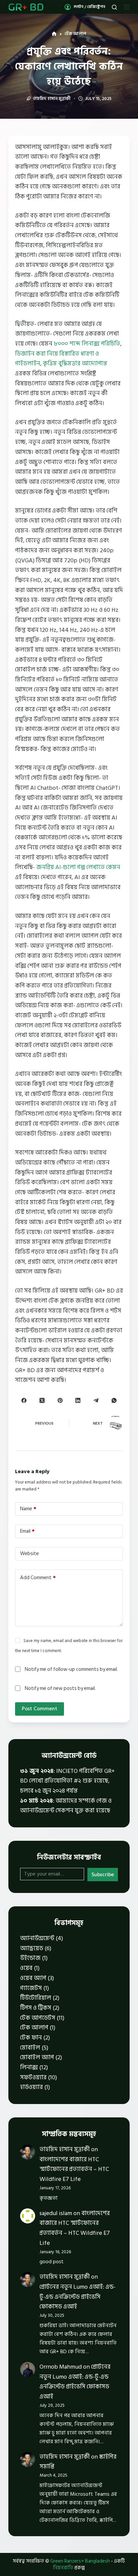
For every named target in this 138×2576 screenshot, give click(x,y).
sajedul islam (56, 2213)
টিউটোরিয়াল (36, 1998)
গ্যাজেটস (31, 1988)
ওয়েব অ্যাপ (33, 1978)
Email (27, 1531)
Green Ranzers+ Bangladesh (80, 2561)
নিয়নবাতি (63, 2568)
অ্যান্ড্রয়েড (32, 1948)
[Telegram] (96, 1400)
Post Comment (40, 1709)
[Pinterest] (60, 1400)
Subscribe (103, 1875)
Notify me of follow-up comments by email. (71, 1669)
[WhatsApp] (114, 1400)
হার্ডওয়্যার (31, 2087)
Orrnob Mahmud (61, 2367)
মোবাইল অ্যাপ (37, 2057)
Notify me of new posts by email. (60, 1688)
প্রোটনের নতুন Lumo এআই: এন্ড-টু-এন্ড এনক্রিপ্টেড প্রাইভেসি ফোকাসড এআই (78, 2297)
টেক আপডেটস (38, 2018)
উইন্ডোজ (30, 1958)
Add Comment (38, 1578)
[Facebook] (24, 1400)
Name (28, 1509)
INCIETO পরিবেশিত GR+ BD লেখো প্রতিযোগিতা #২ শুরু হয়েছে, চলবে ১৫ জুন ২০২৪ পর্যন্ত (67, 1781)
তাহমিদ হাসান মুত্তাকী (65, 2149)
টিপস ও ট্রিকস (36, 2008)
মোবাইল (30, 2048)
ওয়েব (26, 1968)
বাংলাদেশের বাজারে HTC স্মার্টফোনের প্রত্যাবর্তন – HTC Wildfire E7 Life (74, 2169)
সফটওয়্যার (33, 2077)
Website (29, 1554)
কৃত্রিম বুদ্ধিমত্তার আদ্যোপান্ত (75, 363)
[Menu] (127, 7)
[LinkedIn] (78, 1400)
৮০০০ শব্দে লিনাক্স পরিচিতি (87, 344)
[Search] (114, 7)
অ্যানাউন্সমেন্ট (37, 1938)
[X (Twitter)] (42, 1400)
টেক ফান (31, 2038)
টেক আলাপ (34, 2028)
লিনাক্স (29, 2067)
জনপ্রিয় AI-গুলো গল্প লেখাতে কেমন (78, 867)
